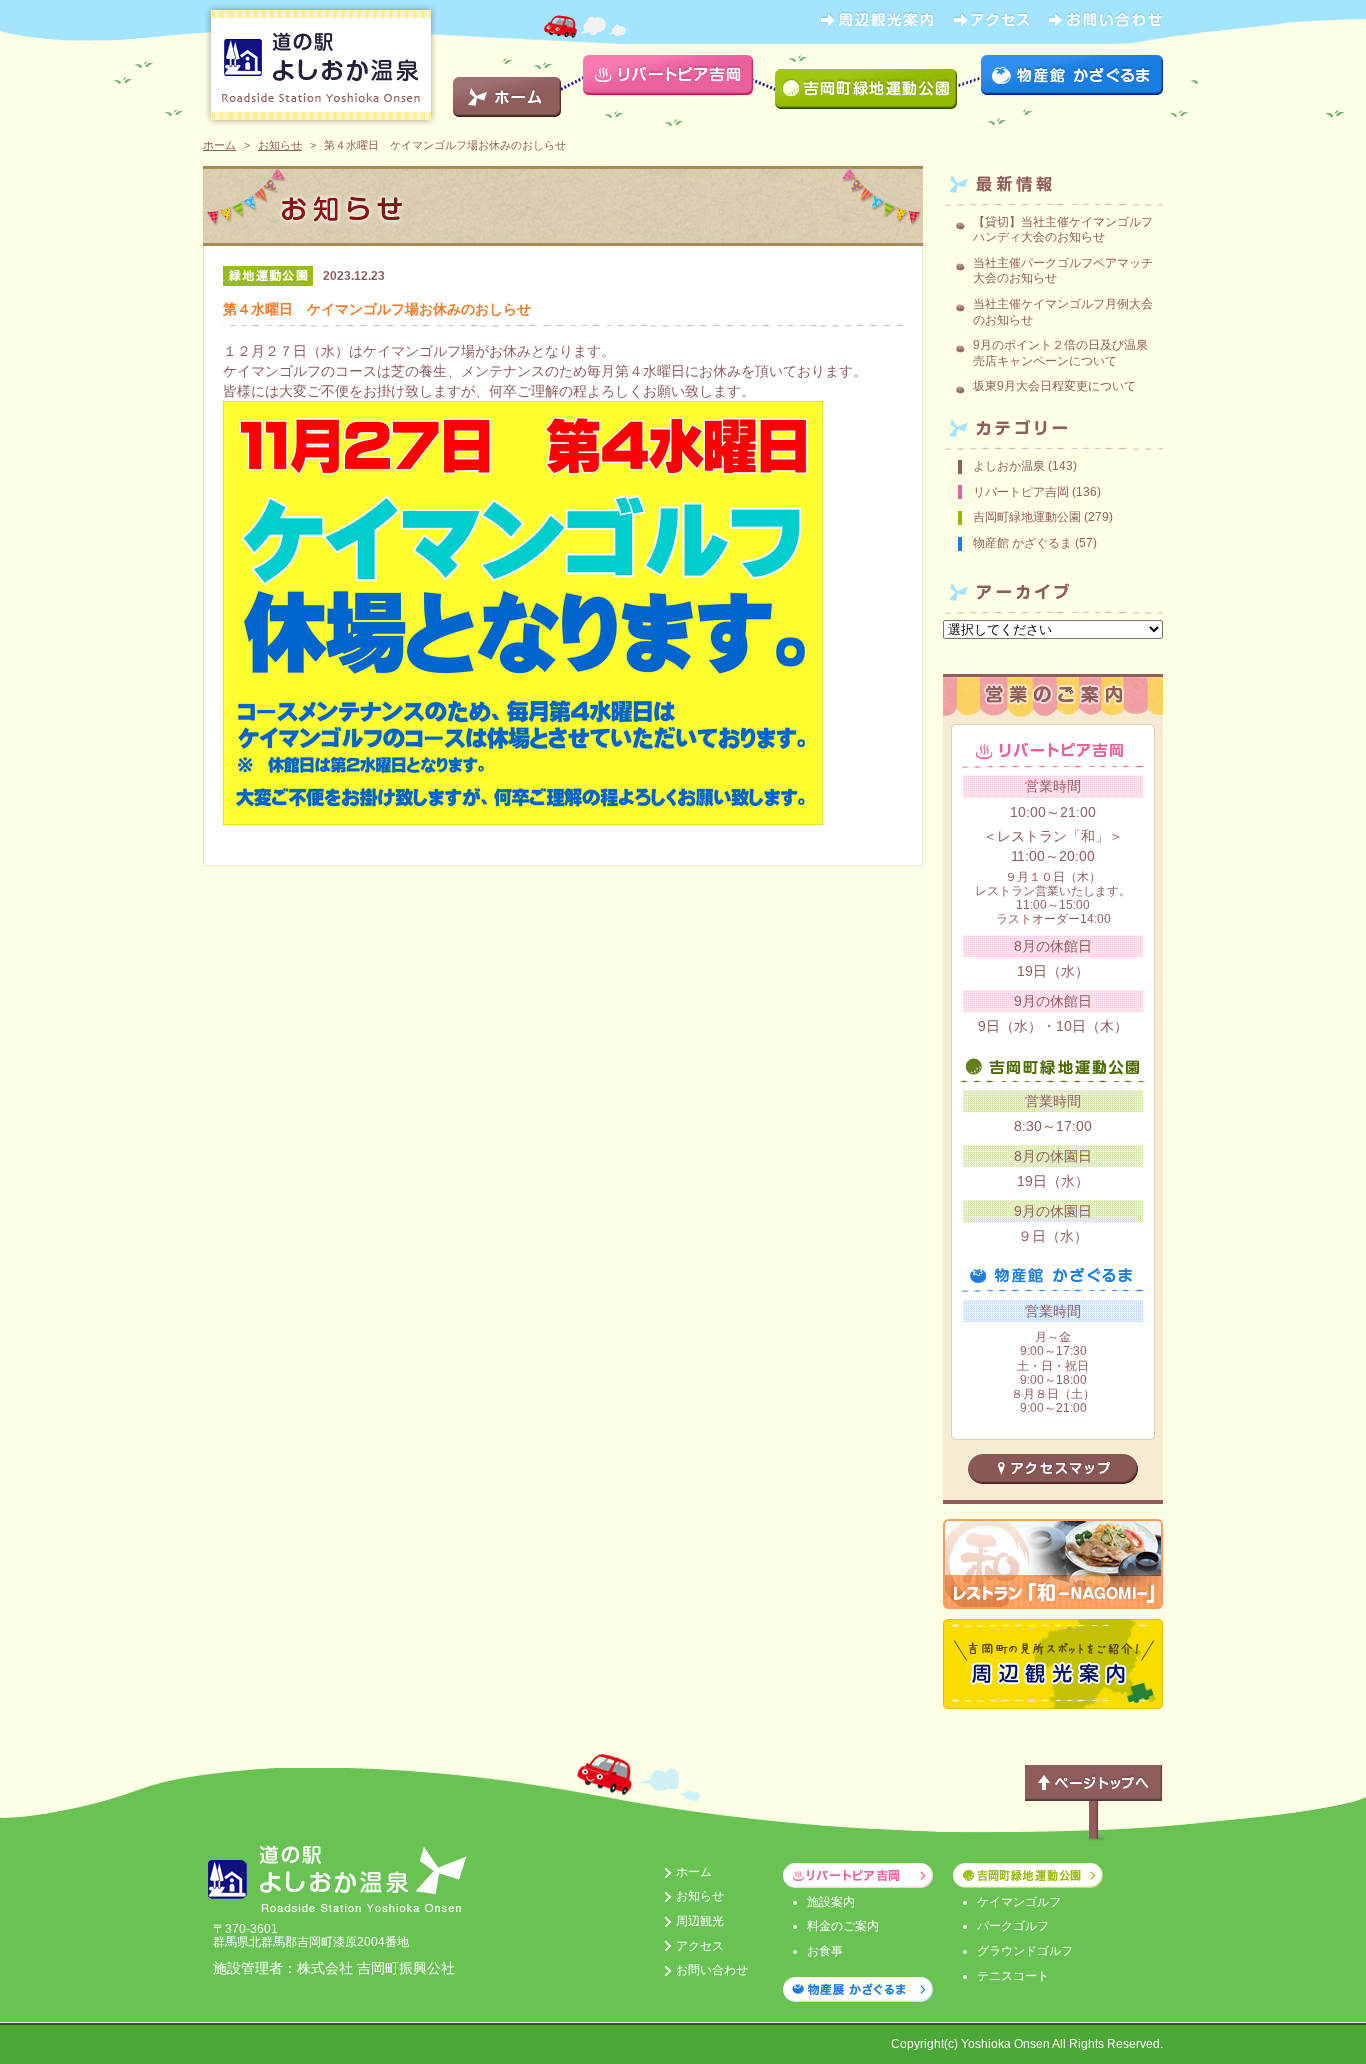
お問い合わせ (712, 1970)
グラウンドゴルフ (1025, 1951)
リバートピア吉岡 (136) (1037, 492)
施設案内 (831, 1902)
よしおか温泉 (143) (1025, 466)
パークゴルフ (1013, 1926)
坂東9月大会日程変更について (1054, 386)
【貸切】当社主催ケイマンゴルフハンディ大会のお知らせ (1063, 230)
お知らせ (280, 145)
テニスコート (1013, 1976)
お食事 (825, 1951)
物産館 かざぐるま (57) (1035, 543)
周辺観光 (700, 1921)
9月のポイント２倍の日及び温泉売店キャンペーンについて (1060, 353)
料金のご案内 (843, 1926)
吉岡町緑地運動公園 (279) (1043, 517)
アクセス (700, 1946)
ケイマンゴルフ (1019, 1902)
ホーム (219, 145)
